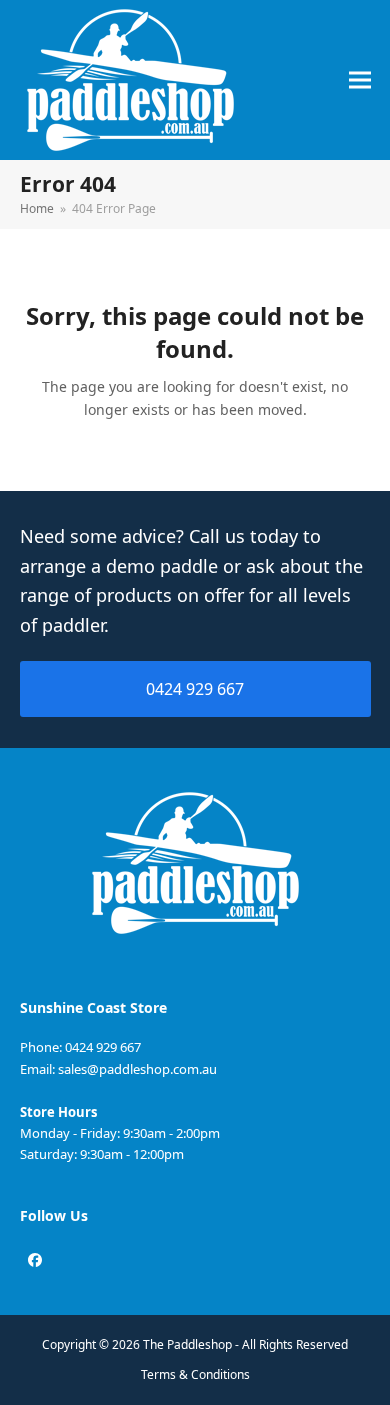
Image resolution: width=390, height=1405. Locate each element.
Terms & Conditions (195, 1374)
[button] (360, 80)
